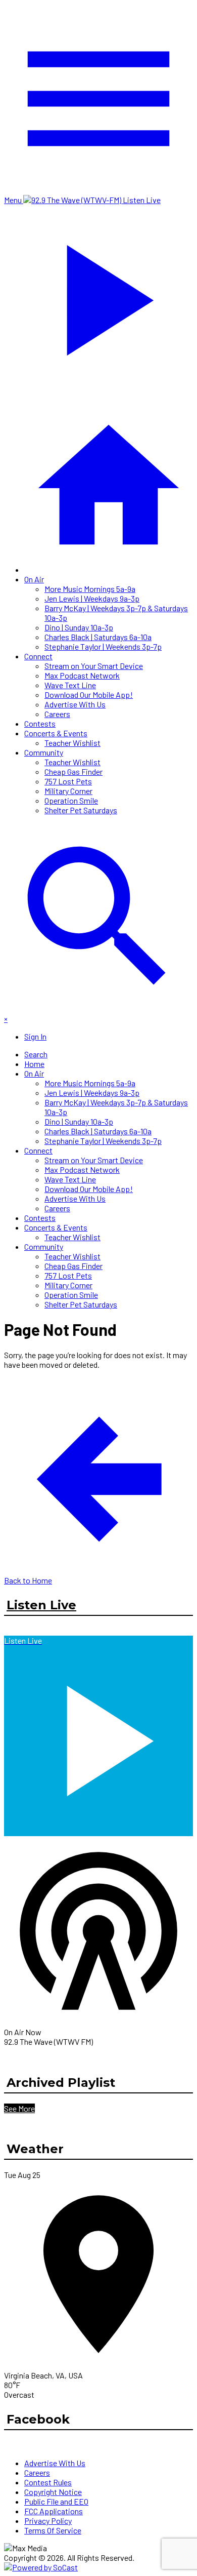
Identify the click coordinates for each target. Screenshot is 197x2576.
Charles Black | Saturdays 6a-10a (98, 637)
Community (44, 752)
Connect (38, 656)
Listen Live (41, 1605)
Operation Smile (71, 800)
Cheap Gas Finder (73, 771)
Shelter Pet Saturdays (81, 810)
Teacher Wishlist (72, 743)
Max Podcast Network (82, 675)
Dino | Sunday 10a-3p (79, 627)
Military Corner (68, 791)
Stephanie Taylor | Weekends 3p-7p (103, 646)
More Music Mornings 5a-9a (90, 589)
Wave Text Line (70, 685)
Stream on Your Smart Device (94, 666)
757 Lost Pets (68, 781)
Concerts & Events (56, 733)
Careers (57, 714)
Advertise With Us (75, 704)
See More (19, 2108)
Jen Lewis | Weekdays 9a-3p (92, 598)
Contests (40, 723)
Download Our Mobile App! (89, 695)
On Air (34, 579)
